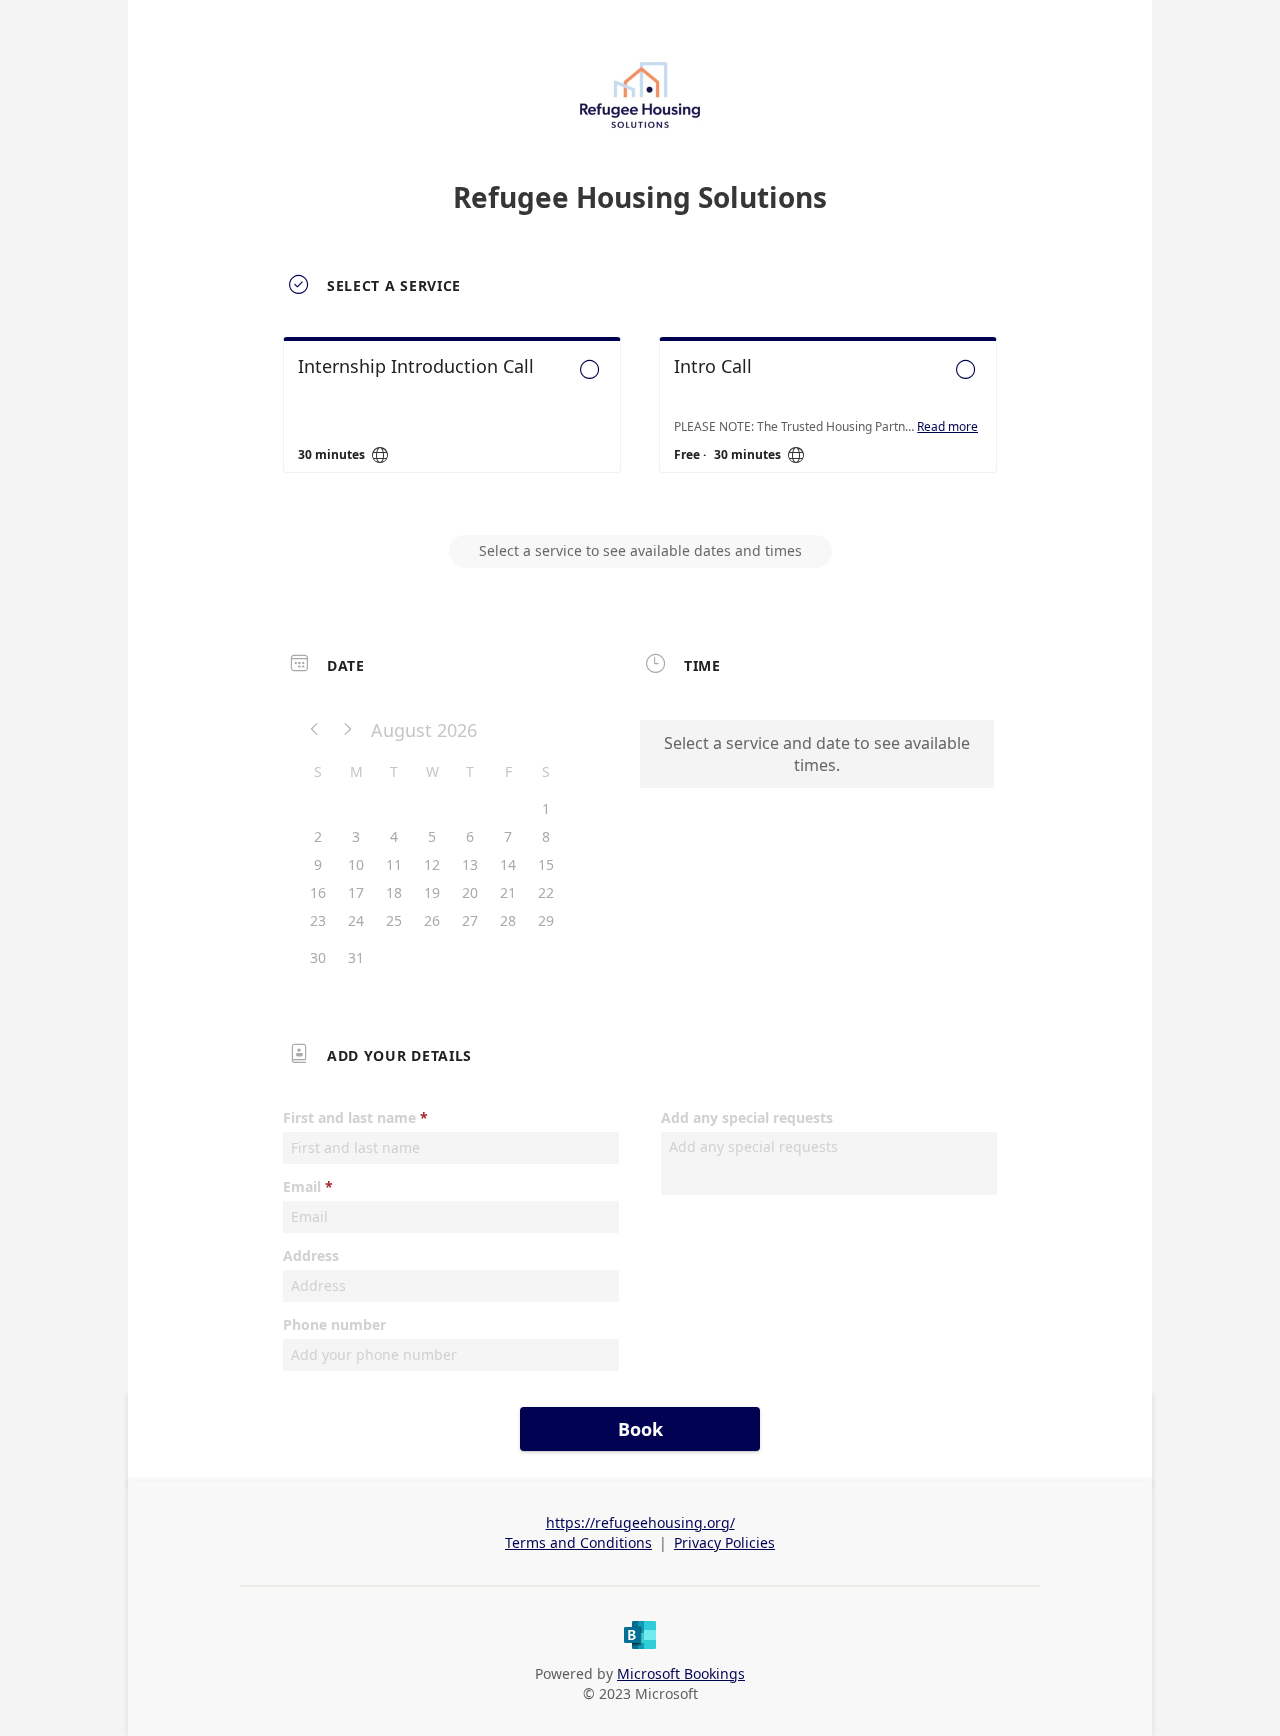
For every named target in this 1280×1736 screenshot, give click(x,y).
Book (640, 1429)
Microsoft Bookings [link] (681, 1673)
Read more (947, 427)
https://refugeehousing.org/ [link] (640, 1522)
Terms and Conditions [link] (578, 1542)
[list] (640, 423)
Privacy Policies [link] (724, 1542)
